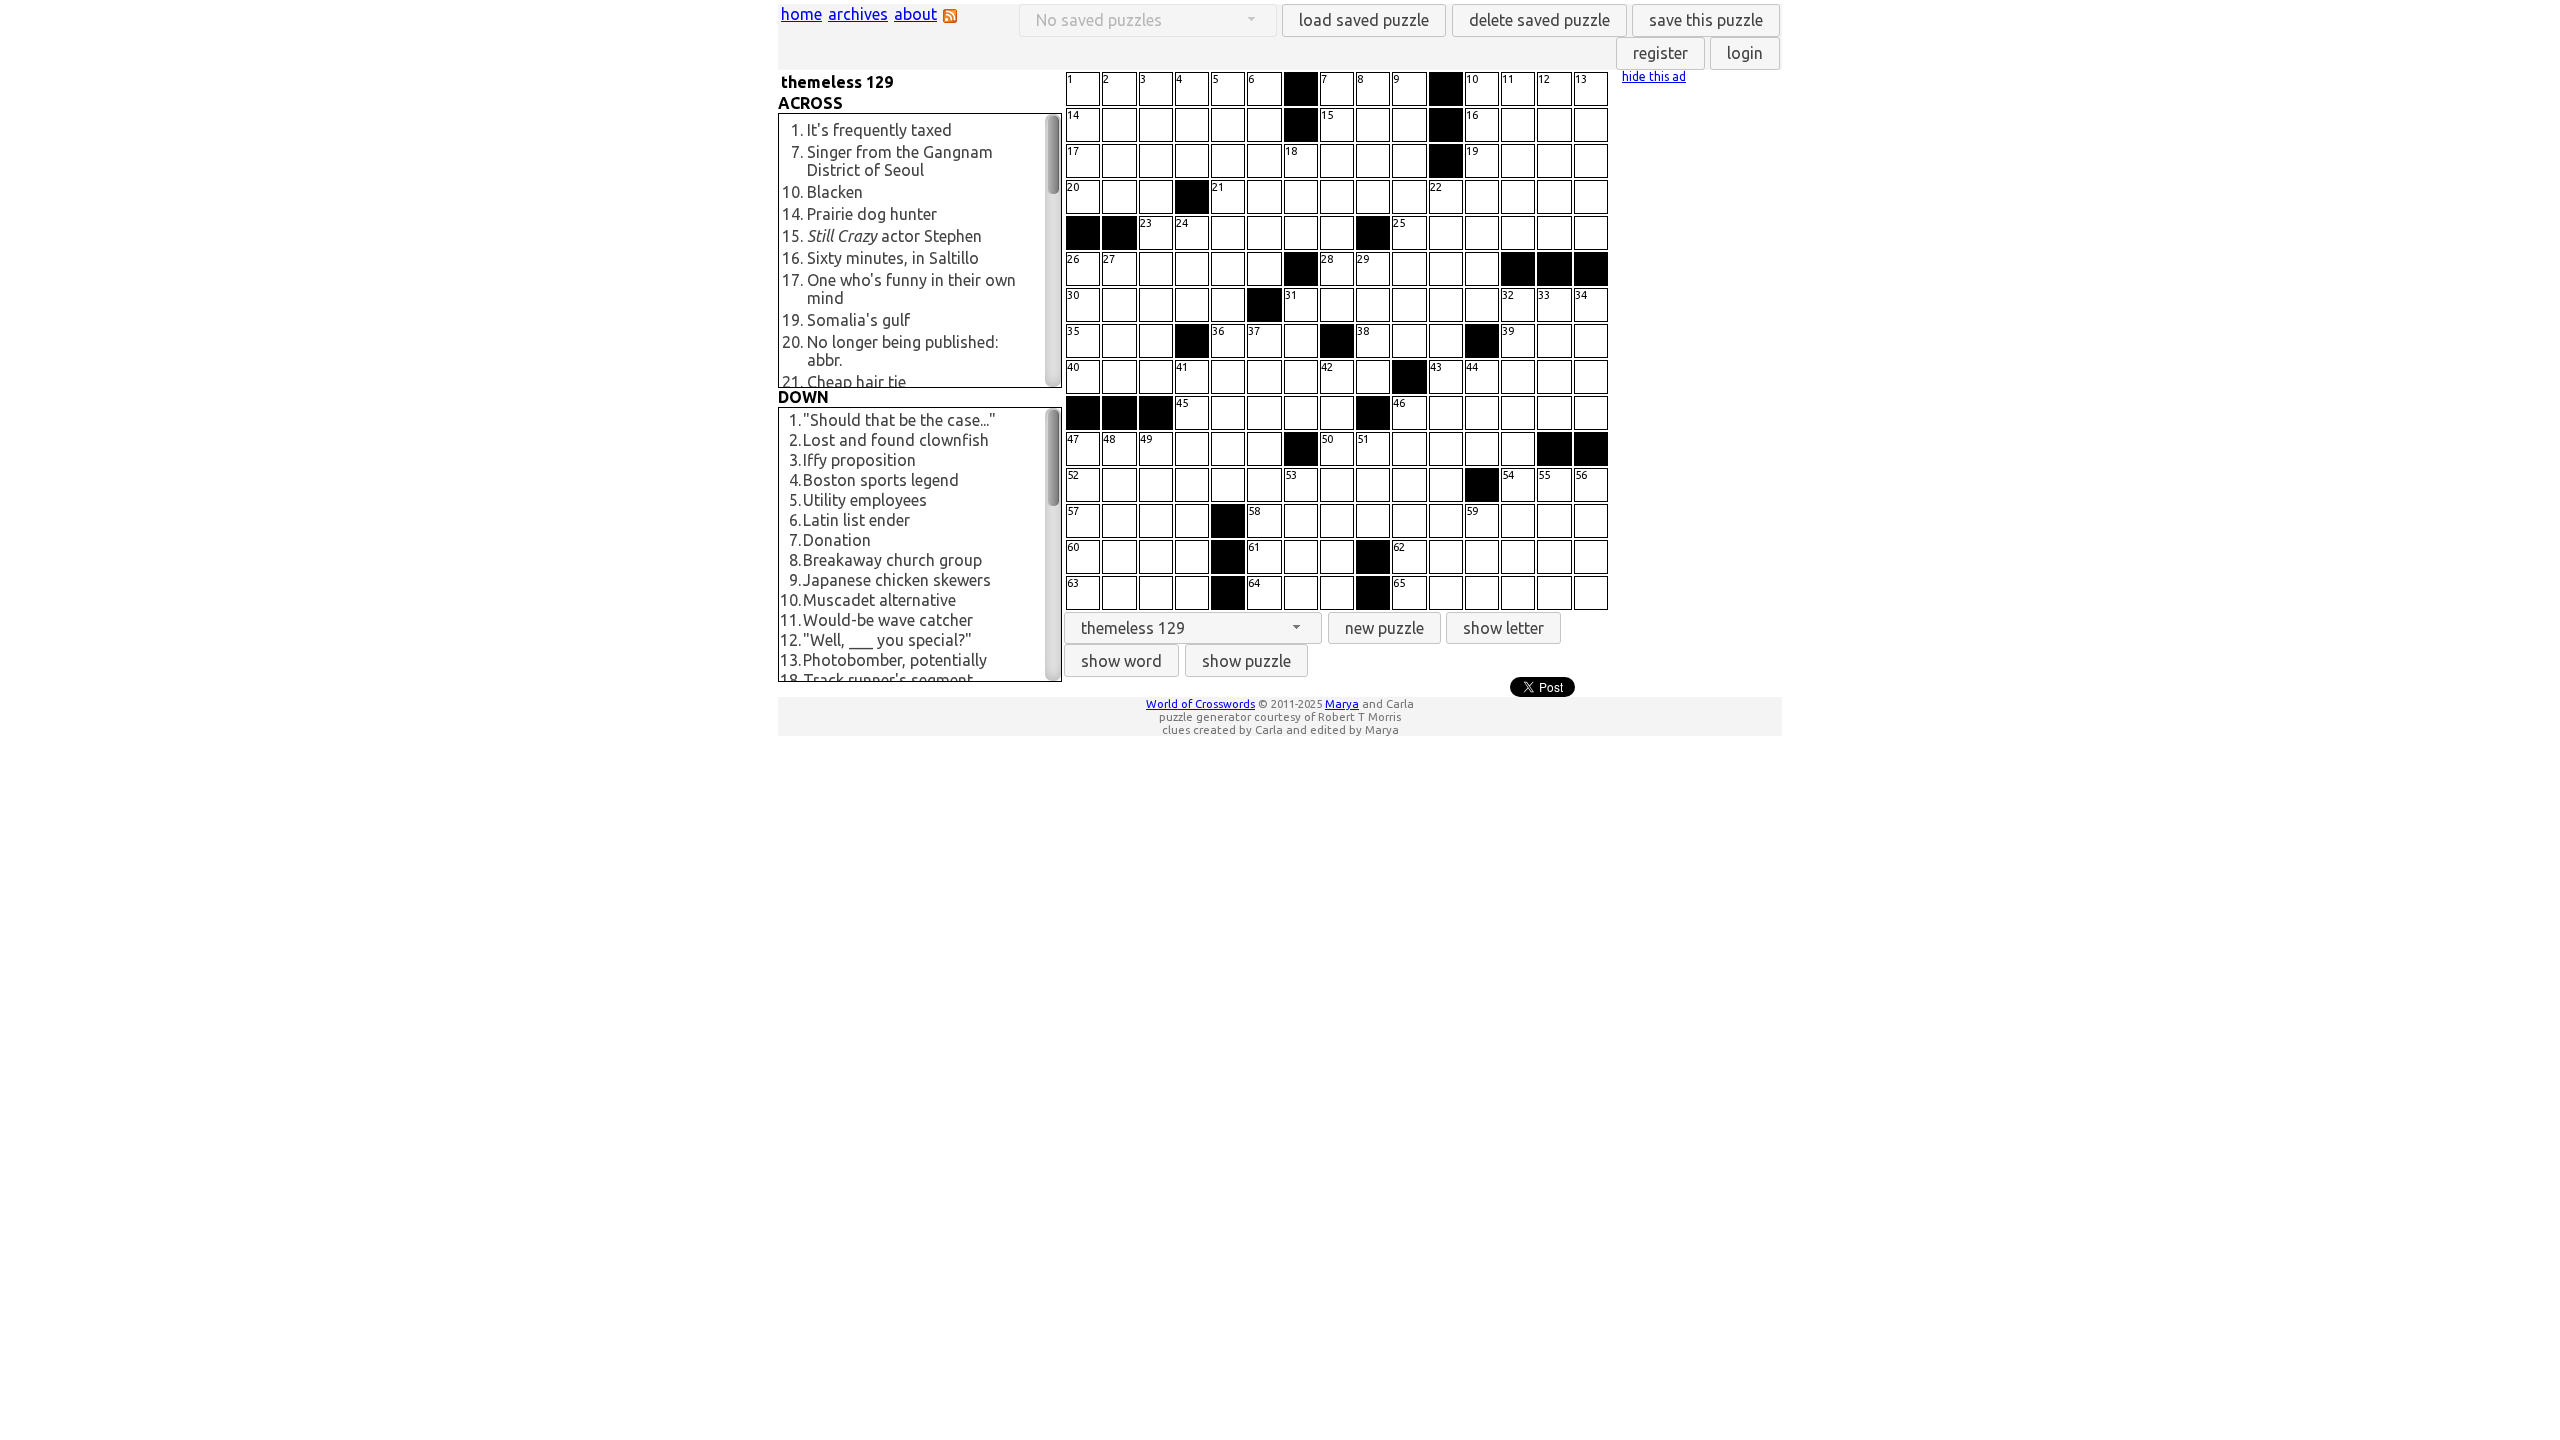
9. (795, 580)
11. (790, 620)
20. (792, 342)
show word (1121, 661)
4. (795, 480)
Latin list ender (856, 520)
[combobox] (1193, 628)
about (915, 14)
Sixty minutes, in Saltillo (893, 258)
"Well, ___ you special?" (887, 640)
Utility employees (865, 500)
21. (792, 382)
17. (792, 280)
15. (792, 236)
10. (792, 192)
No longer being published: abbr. (902, 351)
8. (795, 560)
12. (790, 640)
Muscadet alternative (879, 600)
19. (792, 320)
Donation (837, 540)
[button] (1364, 20)
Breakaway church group (892, 560)
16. (792, 258)
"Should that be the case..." (899, 420)
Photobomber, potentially (895, 660)
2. (795, 440)
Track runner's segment (888, 680)
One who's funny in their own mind (911, 289)
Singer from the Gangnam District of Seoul (900, 161)
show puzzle (1246, 661)
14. (792, 214)
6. (795, 520)
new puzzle (1384, 628)
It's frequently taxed (879, 130)
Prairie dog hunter (872, 214)
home (801, 14)
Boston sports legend (881, 480)
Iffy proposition (859, 460)
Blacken (835, 192)
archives (858, 14)
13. (790, 660)
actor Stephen (894, 236)
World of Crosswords (1200, 703)
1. (797, 130)
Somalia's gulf (858, 320)
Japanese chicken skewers (897, 580)
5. (795, 500)
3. (795, 460)
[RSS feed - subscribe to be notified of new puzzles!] (950, 17)
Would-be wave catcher (888, 620)
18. (790, 680)
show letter (1503, 628)
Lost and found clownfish (896, 440)
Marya (1342, 703)
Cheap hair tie (856, 382)
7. (797, 152)
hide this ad (1654, 76)
